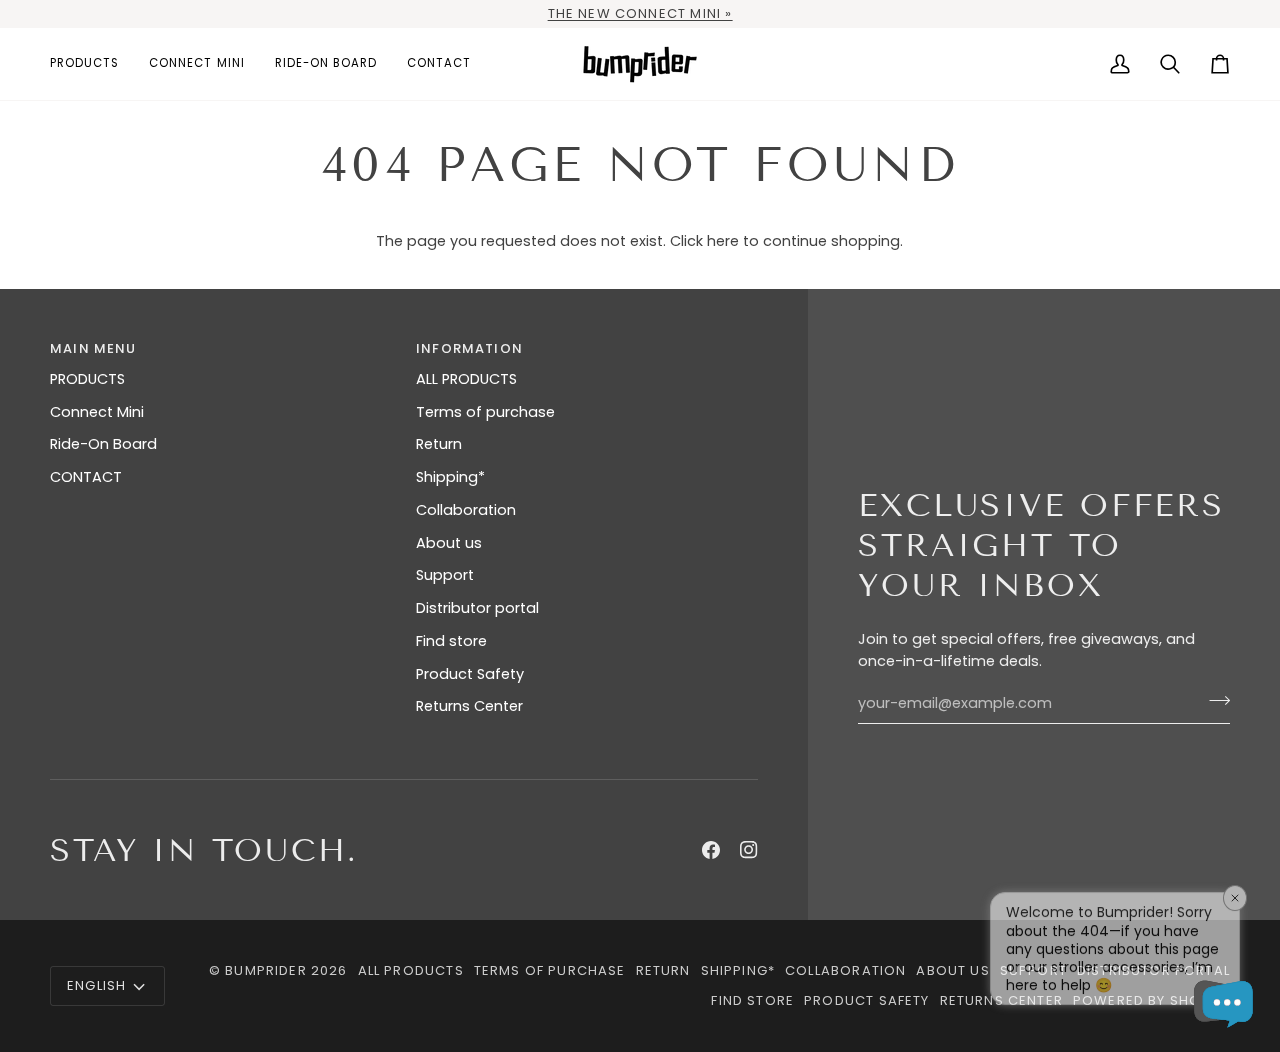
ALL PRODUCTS (466, 379)
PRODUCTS (87, 379)
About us (449, 543)
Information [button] (469, 348)
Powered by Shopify (1151, 1000)
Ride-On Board (103, 444)
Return (439, 444)
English (96, 985)
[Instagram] (749, 850)
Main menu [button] (93, 348)
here (723, 241)
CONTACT (86, 477)
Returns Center (469, 706)
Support (445, 575)
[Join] (1213, 701)
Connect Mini (97, 412)
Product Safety (470, 674)
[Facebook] (711, 850)
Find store (451, 641)
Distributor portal (477, 608)
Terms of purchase (485, 412)
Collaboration (466, 510)
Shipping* (450, 477)
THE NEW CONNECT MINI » (640, 13)
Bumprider (266, 970)
